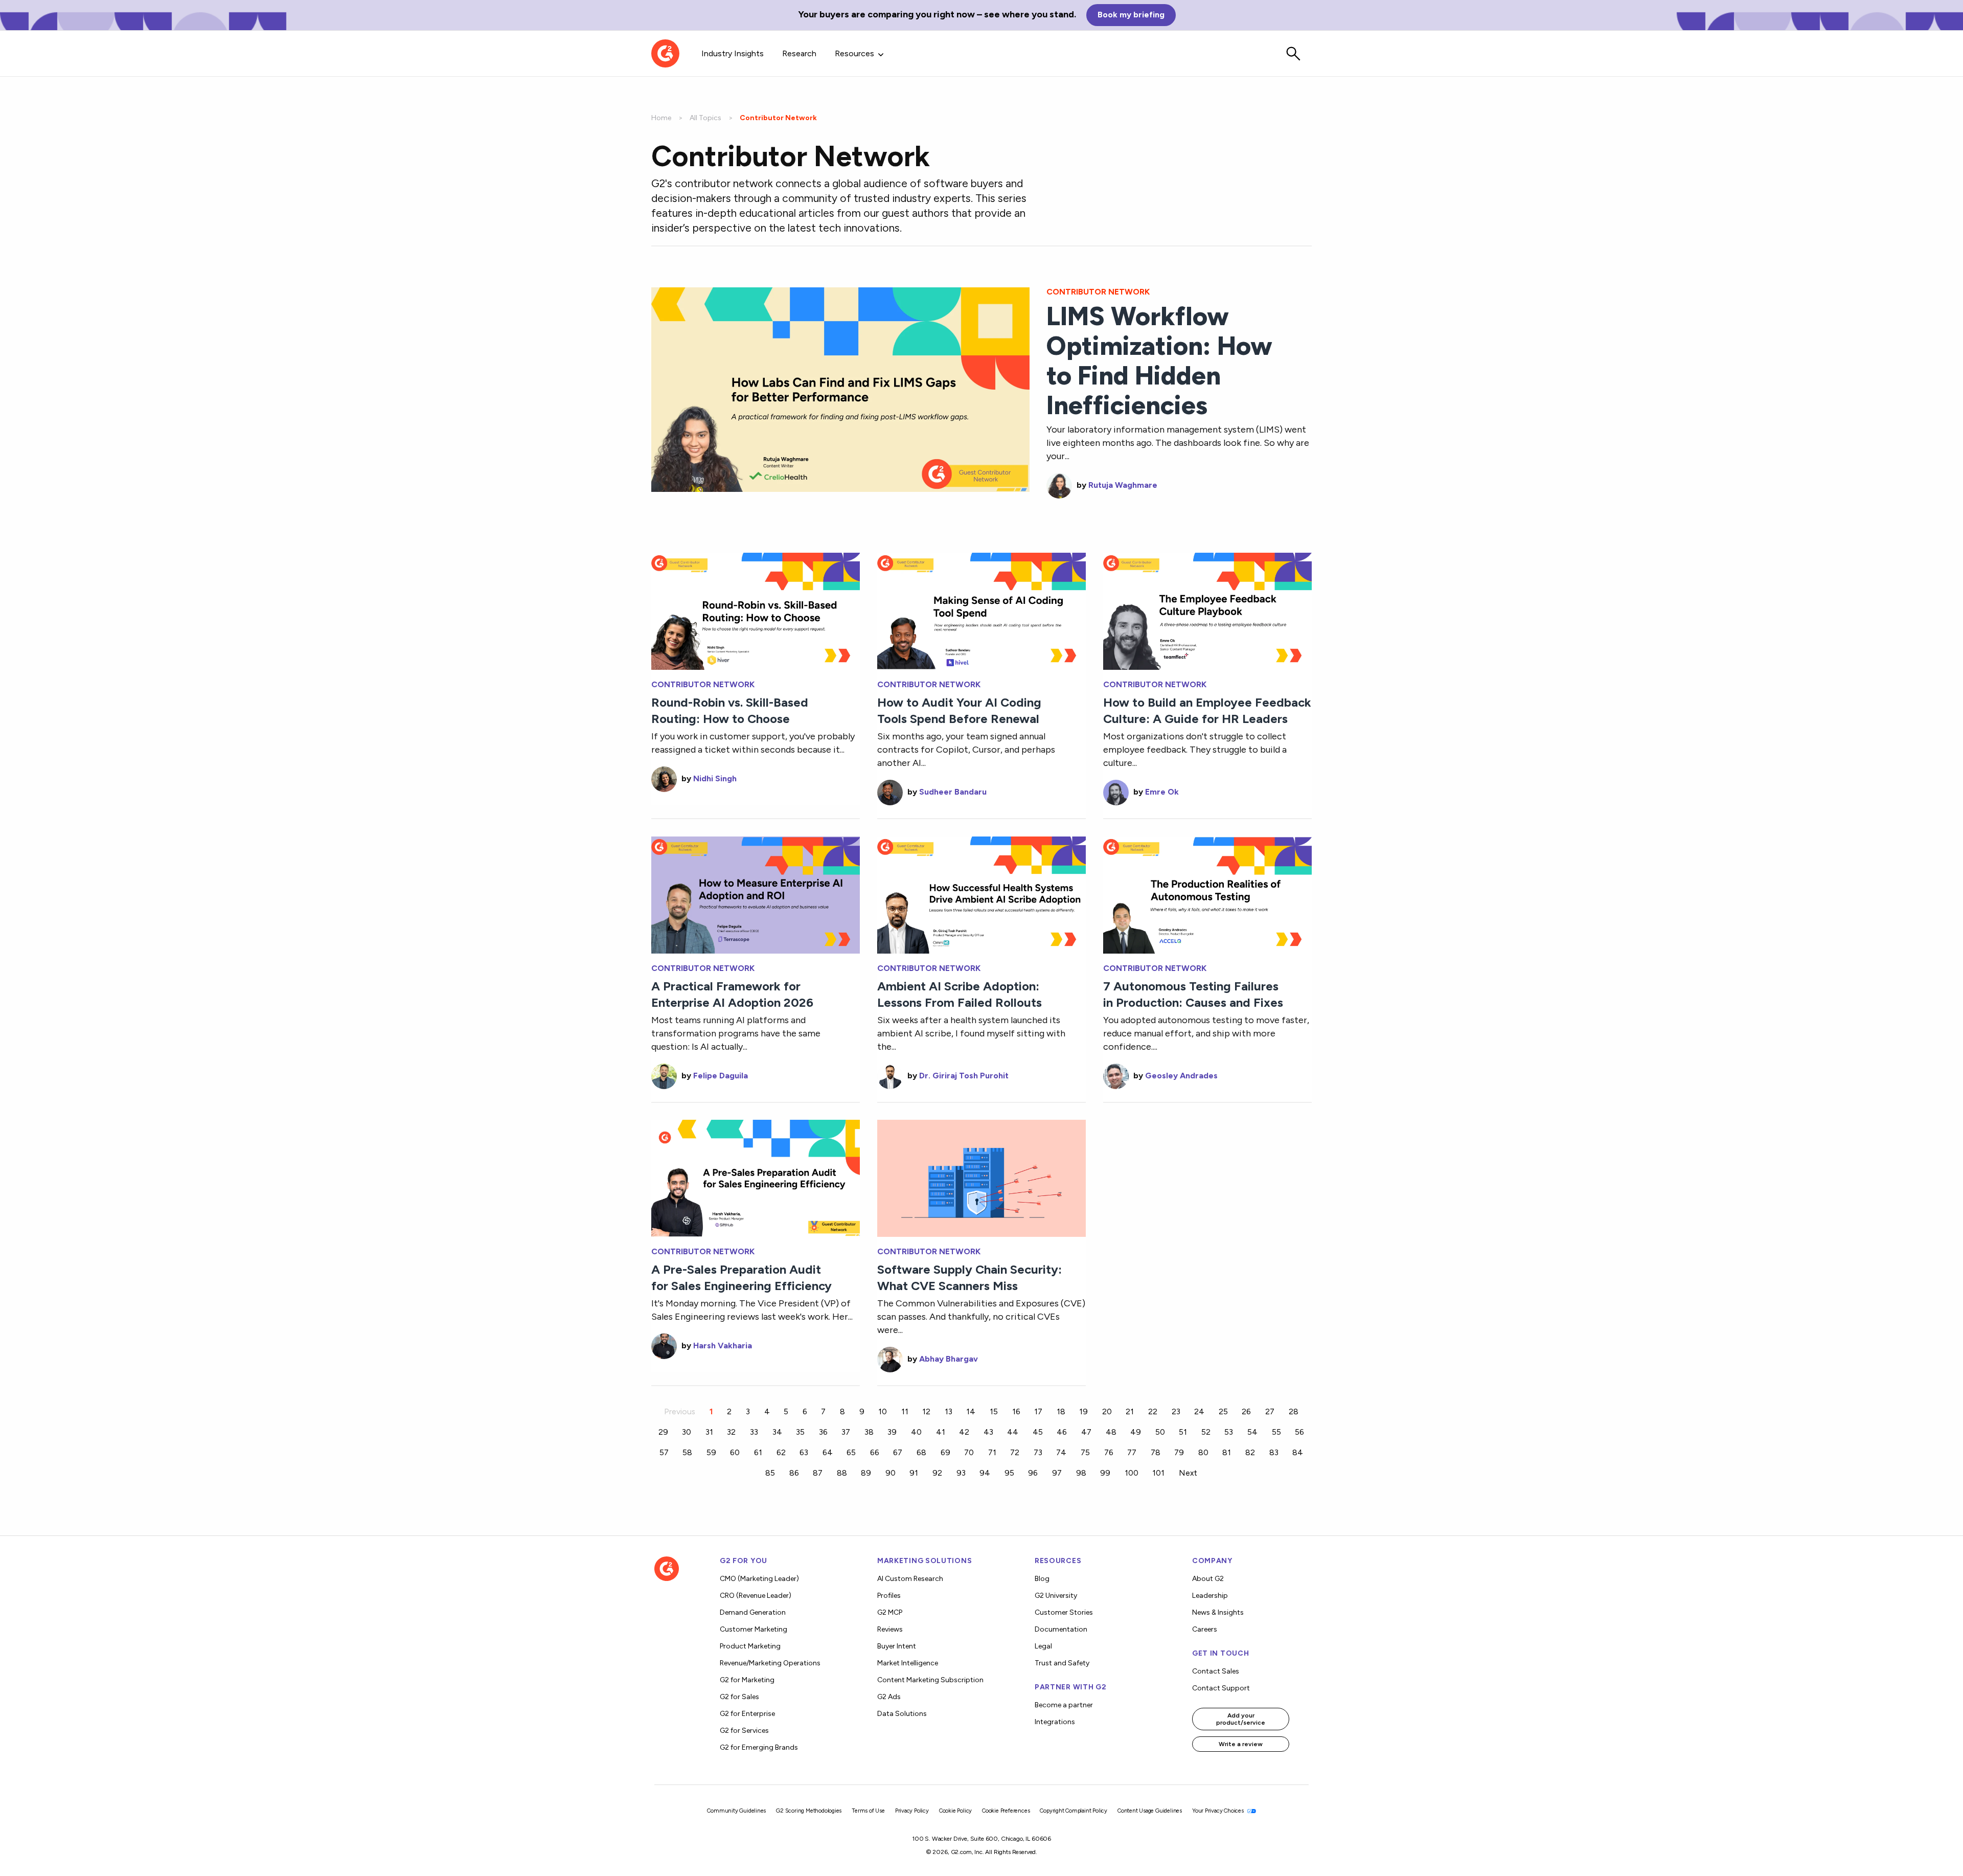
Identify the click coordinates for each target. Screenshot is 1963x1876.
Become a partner (1064, 1705)
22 (1153, 1411)
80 (1203, 1452)
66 (875, 1452)
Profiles (889, 1596)
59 (711, 1452)
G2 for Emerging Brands (759, 1747)
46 (1062, 1432)
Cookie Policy (955, 1811)
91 (914, 1473)
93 (961, 1473)
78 (1156, 1452)
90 (891, 1473)
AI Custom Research (910, 1579)
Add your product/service (1241, 1719)
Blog (1042, 1579)
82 (1250, 1452)
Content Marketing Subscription (930, 1680)
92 (937, 1473)
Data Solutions (902, 1714)
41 (941, 1432)
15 (994, 1411)
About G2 (1208, 1579)
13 (949, 1411)
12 (926, 1411)
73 (1038, 1452)
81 (1227, 1452)
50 (1160, 1432)
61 (758, 1452)
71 (992, 1452)
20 (1107, 1411)
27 (1270, 1411)
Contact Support (1221, 1688)
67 (898, 1452)
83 (1274, 1452)
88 (842, 1473)
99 (1105, 1473)
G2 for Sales (739, 1697)
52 (1206, 1432)
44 (1013, 1432)
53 (1229, 1432)
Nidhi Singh (715, 778)
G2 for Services (744, 1731)
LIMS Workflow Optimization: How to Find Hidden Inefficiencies (1159, 361)
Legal (1043, 1646)
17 (1038, 1411)
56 (1299, 1432)
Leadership (1210, 1596)
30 (687, 1432)
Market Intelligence (908, 1663)
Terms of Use (868, 1811)
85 (770, 1473)
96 (1033, 1473)
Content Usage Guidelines (1150, 1811)
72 (1015, 1452)
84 (1298, 1452)
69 (945, 1452)
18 (1061, 1411)
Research (799, 53)
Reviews (890, 1629)
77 (1132, 1452)
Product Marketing (750, 1646)
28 (1294, 1411)
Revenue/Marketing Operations (770, 1663)
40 (916, 1432)
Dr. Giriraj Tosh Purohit (964, 1076)
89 (866, 1473)
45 (1038, 1432)
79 (1179, 1452)
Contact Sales (1216, 1671)
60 (735, 1452)
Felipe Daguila (721, 1076)
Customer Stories (1064, 1612)
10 (883, 1411)
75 (1085, 1452)
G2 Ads (889, 1697)
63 (804, 1452)
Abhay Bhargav (949, 1359)
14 (971, 1411)
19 (1083, 1411)
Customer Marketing (754, 1629)
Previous (680, 1411)
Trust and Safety (1062, 1663)
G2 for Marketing (747, 1680)
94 (985, 1473)
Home (661, 118)
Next (1188, 1473)
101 (1158, 1473)
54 (1252, 1432)
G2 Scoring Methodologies (809, 1811)
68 (921, 1452)
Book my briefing (1131, 15)
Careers (1205, 1629)
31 (709, 1432)
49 (1136, 1432)
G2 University (1056, 1596)
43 (988, 1432)
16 (1016, 1411)
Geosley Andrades (1181, 1076)
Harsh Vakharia (723, 1346)
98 (1081, 1473)
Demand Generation (753, 1612)
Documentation (1061, 1629)
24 (1199, 1411)
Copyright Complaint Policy (1074, 1811)
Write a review (1241, 1744)
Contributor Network (703, 685)
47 (1086, 1432)
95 (1009, 1473)
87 (818, 1473)
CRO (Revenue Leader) (756, 1596)
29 (663, 1432)
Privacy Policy (912, 1811)
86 (794, 1473)
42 (964, 1432)
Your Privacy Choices (1219, 1811)
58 (687, 1452)
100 (1132, 1473)
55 (1276, 1432)
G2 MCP (890, 1612)
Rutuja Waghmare (1123, 485)
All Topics (705, 118)
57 (664, 1452)
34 (777, 1432)
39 (892, 1432)
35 (800, 1432)
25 (1223, 1411)
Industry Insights (733, 53)
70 (969, 1452)
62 (781, 1452)
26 (1246, 1411)
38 (869, 1432)
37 (846, 1432)
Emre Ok (1162, 792)
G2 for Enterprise (747, 1714)
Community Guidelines (736, 1811)
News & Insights (1218, 1612)
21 (1130, 1411)
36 (823, 1432)
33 (754, 1432)
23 (1176, 1411)
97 (1057, 1473)
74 (1061, 1452)
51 (1183, 1432)
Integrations (1055, 1722)
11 (905, 1411)
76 (1109, 1452)
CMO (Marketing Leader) (759, 1579)
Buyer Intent (897, 1646)
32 (731, 1432)
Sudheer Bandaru (953, 792)
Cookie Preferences (1006, 1811)
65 (851, 1452)
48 (1111, 1432)
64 (828, 1452)
